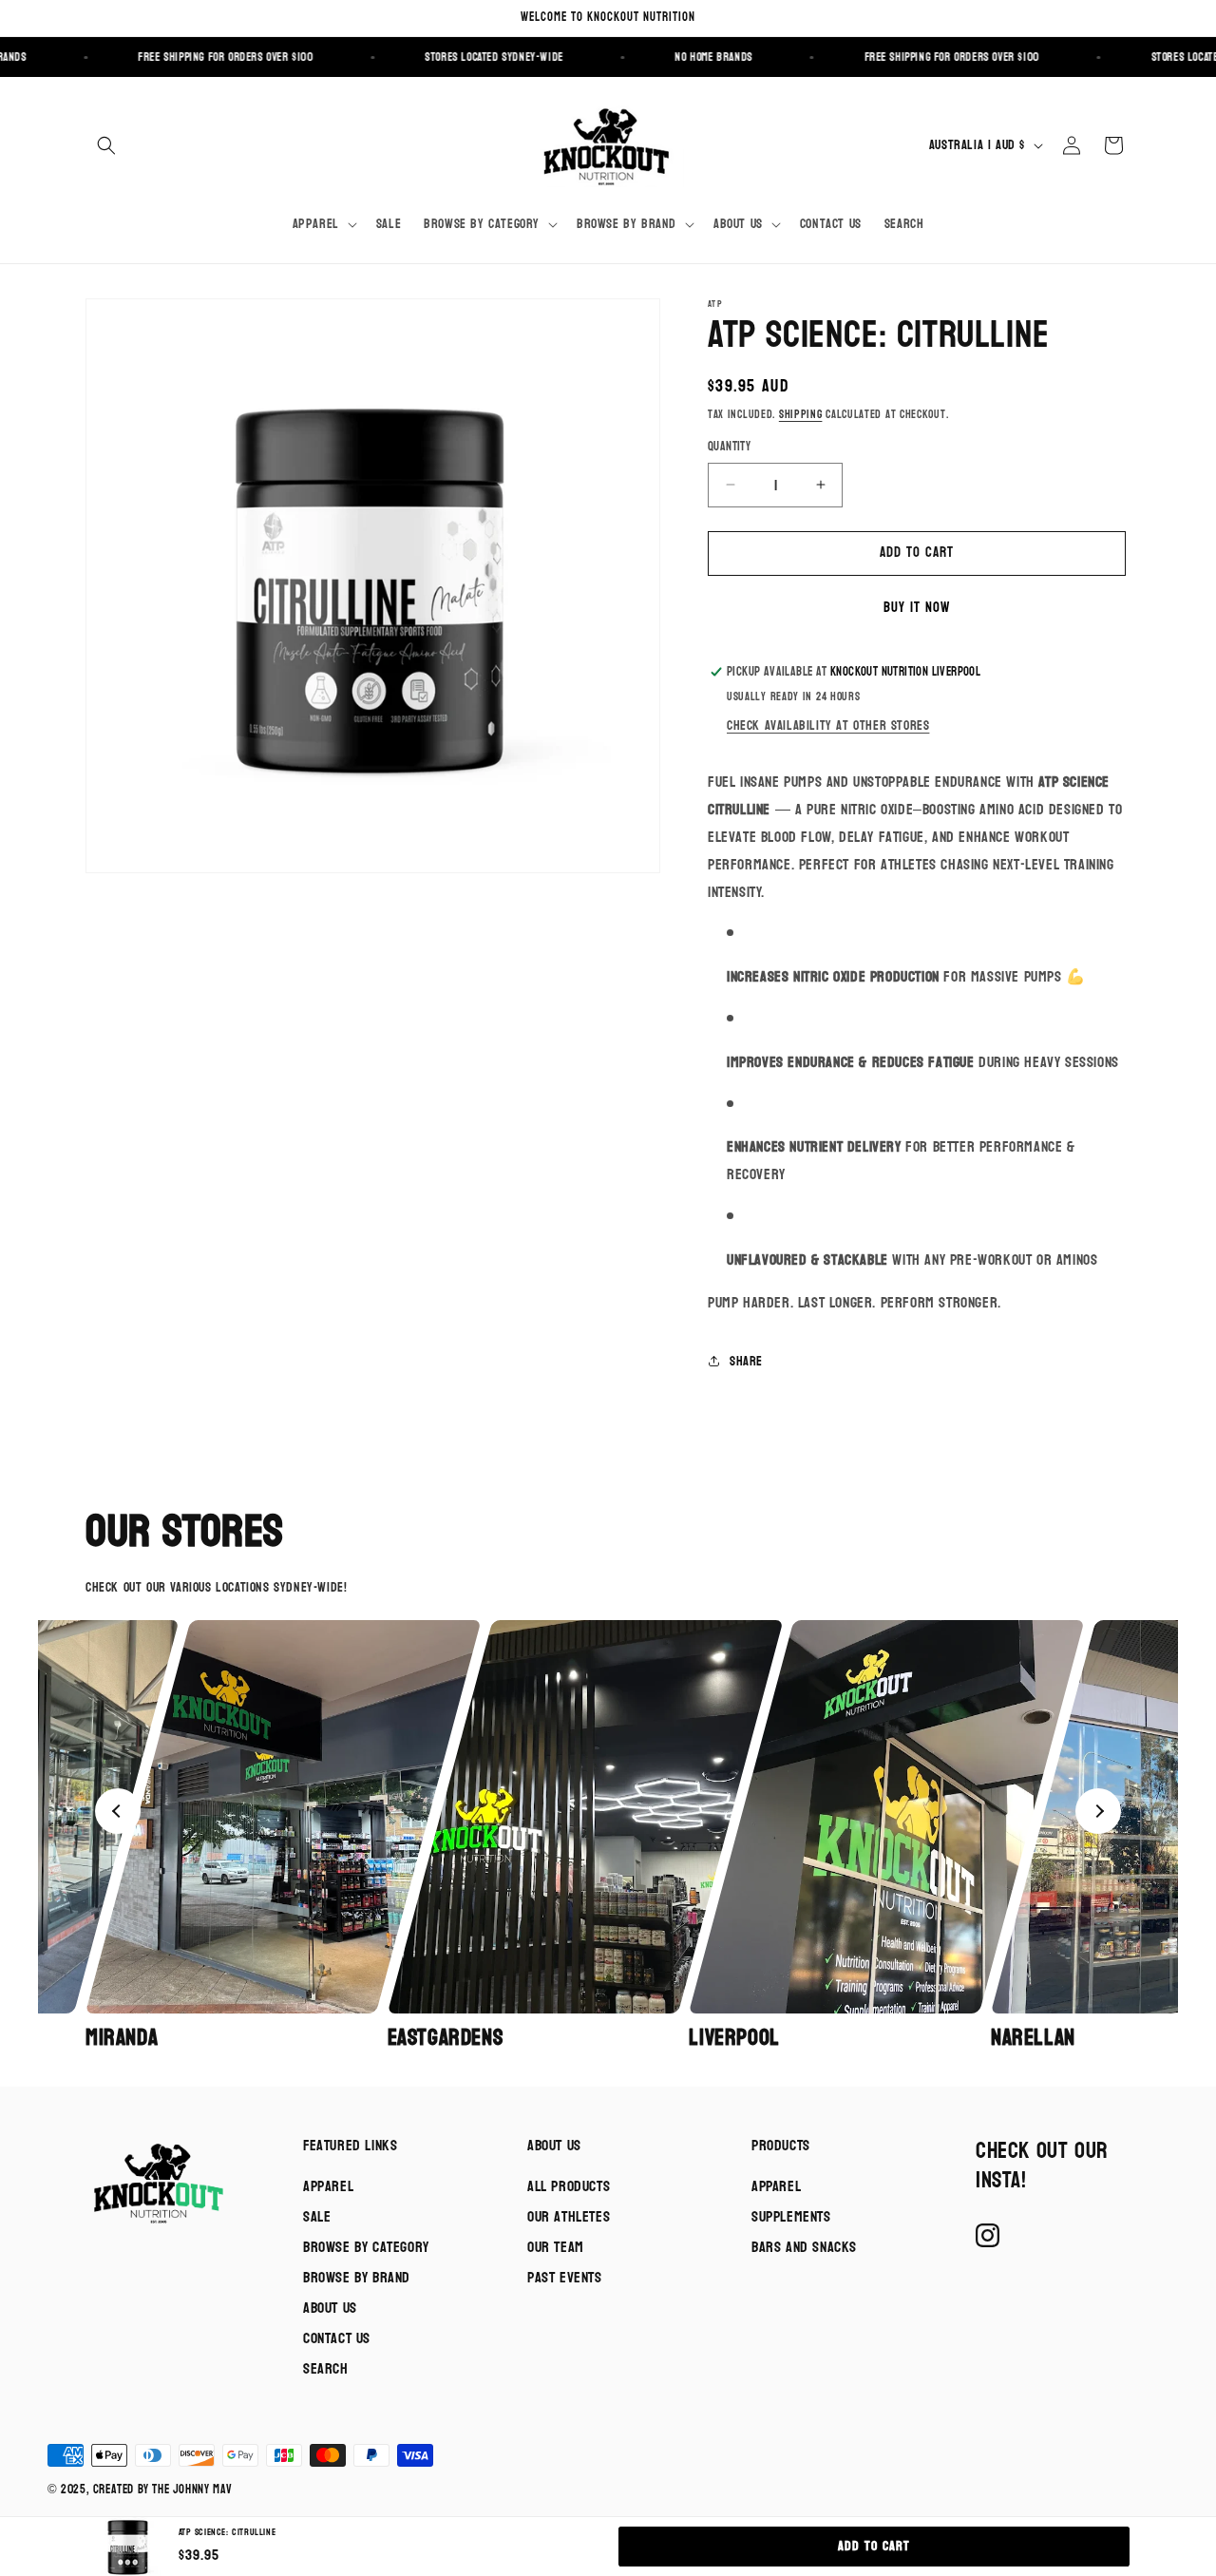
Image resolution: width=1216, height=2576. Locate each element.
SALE (317, 2216)
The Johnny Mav (192, 2490)
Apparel (328, 2186)
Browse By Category (366, 2247)
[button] (106, 145)
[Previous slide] (118, 1811)
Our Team (556, 2247)
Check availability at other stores (828, 725)
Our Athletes (569, 2216)
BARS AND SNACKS (804, 2247)
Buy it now (917, 608)
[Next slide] (1098, 1811)
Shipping (801, 414)
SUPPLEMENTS (791, 2216)
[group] (231, 1836)
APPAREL (776, 2186)
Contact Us (337, 2338)
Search (326, 2368)
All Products (569, 2186)
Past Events (565, 2277)
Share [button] (746, 1361)
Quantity (729, 448)
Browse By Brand (357, 2277)
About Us (330, 2308)
